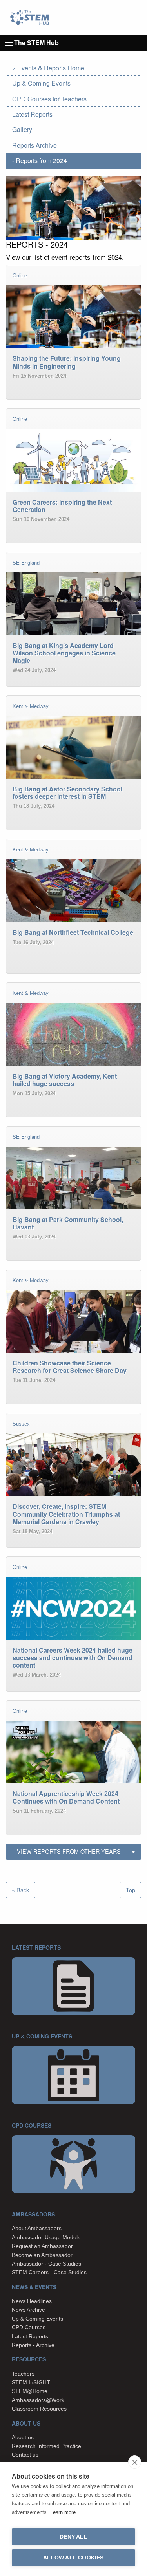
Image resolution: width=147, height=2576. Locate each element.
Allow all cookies (73, 2558)
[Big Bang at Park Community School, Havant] (73, 1265)
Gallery (22, 129)
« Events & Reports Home (48, 68)
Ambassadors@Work (38, 2400)
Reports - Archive (33, 2345)
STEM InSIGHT (31, 2382)
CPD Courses (29, 2327)
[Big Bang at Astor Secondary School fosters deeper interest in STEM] (73, 834)
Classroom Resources (39, 2409)
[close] (135, 2462)
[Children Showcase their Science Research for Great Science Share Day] (73, 1408)
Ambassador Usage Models (46, 2237)
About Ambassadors (37, 2228)
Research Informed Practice (46, 2446)
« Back (20, 1890)
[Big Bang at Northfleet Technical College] (73, 977)
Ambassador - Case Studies (46, 2264)
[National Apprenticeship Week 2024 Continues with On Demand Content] (73, 1839)
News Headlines (32, 2301)
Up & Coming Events (41, 83)
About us (23, 2437)
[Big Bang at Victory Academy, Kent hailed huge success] (73, 1121)
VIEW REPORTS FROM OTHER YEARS (69, 1851)
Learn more (63, 2512)
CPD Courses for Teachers (49, 99)
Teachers (23, 2374)
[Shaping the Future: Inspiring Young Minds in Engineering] (73, 403)
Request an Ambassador (42, 2246)
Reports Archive (34, 145)
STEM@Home (30, 2391)
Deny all (73, 2537)
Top (131, 1890)
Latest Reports (32, 114)
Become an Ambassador (42, 2255)
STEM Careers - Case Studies (49, 2272)
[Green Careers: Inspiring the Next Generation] (73, 547)
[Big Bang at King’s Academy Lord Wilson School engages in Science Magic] (73, 691)
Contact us (25, 2455)
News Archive (28, 2310)
